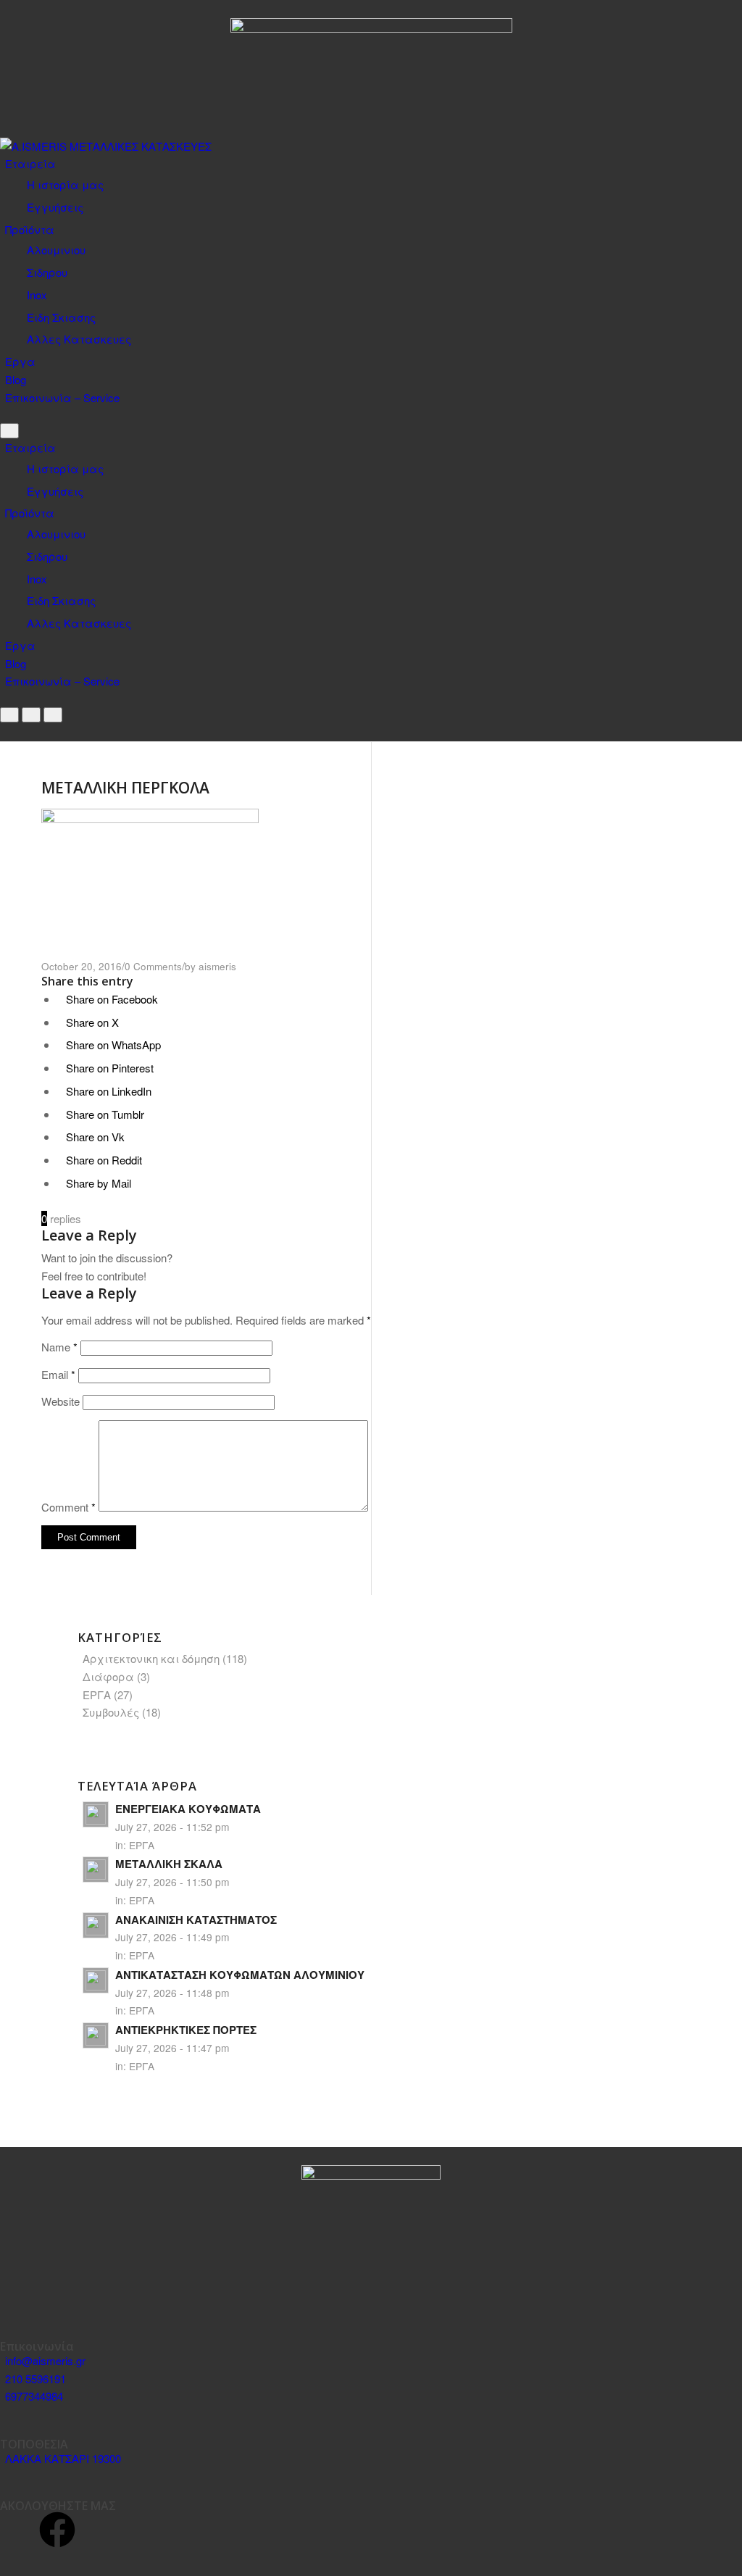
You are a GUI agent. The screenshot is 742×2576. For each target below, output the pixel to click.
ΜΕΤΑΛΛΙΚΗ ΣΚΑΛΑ (169, 1864)
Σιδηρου (47, 272)
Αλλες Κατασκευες (79, 339)
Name (59, 1347)
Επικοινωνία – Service (62, 397)
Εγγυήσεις (55, 207)
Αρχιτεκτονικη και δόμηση (151, 1658)
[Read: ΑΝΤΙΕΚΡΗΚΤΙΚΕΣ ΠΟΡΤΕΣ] (96, 2035)
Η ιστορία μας (65, 184)
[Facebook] (57, 2530)
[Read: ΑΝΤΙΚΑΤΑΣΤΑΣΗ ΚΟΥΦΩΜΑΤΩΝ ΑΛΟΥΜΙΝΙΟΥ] (96, 1980)
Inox (37, 295)
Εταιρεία (30, 163)
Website (61, 1401)
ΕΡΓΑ (97, 1695)
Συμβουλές (111, 1712)
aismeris (217, 966)
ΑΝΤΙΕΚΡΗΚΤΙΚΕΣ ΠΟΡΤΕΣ (186, 2030)
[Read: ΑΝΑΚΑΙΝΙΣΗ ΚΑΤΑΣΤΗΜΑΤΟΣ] (96, 1925)
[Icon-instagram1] (18, 2530)
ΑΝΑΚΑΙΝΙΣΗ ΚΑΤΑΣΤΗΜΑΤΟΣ (196, 1920)
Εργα (20, 361)
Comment (68, 1507)
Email (58, 1374)
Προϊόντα (30, 229)
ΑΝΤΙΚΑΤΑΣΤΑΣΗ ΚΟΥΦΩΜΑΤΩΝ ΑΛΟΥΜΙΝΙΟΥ (240, 1975)
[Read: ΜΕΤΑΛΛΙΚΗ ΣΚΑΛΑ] (96, 1870)
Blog (16, 379)
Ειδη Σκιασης (61, 317)
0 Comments (153, 966)
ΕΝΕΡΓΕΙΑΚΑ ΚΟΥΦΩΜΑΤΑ (188, 1809)
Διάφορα (108, 1676)
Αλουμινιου (56, 250)
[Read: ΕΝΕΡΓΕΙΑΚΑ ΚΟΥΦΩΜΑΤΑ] (96, 1814)
